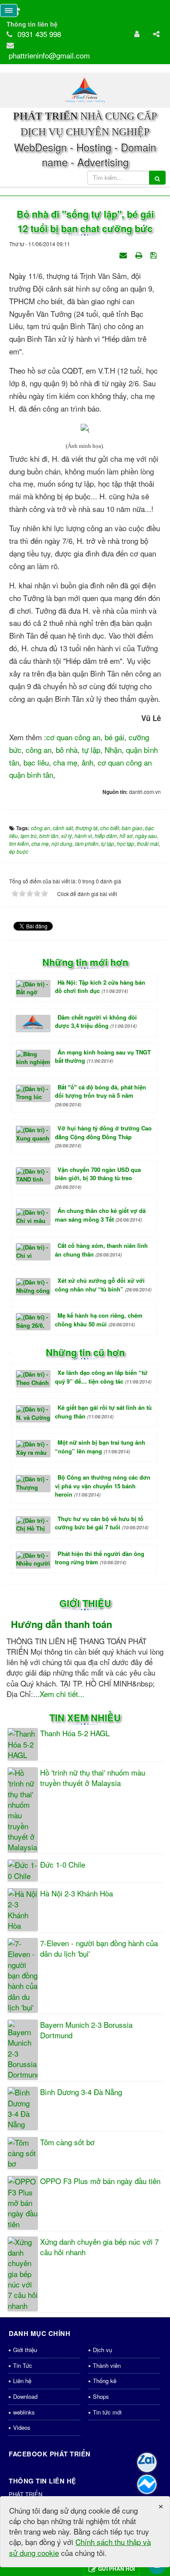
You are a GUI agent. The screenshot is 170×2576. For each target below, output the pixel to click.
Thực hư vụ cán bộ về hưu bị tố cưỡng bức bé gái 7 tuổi (102, 1523)
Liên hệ (22, 2381)
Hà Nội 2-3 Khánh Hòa (76, 1893)
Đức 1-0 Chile (63, 1865)
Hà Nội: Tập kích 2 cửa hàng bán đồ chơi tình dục (100, 987)
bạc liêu (36, 762)
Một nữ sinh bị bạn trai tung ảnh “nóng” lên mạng (100, 1447)
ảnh (87, 762)
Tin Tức (23, 2365)
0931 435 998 (39, 34)
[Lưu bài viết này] (155, 254)
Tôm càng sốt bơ (67, 2142)
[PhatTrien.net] (85, 89)
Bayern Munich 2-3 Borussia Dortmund (86, 2030)
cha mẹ (65, 762)
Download (25, 2396)
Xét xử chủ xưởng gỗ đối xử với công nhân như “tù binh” (103, 1285)
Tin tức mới (107, 2412)
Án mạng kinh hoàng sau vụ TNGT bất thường (103, 1056)
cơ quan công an (73, 737)
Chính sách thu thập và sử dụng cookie (80, 2547)
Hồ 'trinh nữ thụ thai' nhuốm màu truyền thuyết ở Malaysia (93, 1778)
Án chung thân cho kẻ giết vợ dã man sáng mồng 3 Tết (100, 1215)
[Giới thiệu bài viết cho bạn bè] (124, 254)
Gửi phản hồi (116, 2569)
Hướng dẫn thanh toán (61, 1624)
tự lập (91, 750)
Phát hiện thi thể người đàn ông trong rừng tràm (100, 1558)
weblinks (24, 2412)
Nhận (113, 750)
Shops (101, 2396)
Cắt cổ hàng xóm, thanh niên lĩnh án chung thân (101, 1250)
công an (39, 750)
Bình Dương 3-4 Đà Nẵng (81, 2092)
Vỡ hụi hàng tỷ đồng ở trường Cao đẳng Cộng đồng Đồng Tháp (103, 1136)
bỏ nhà (67, 750)
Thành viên (107, 2365)
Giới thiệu (25, 2350)
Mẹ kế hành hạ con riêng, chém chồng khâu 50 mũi (99, 1320)
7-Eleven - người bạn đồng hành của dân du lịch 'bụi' (99, 1948)
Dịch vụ (102, 2350)
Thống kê (105, 2381)
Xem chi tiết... (62, 1694)
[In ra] (139, 254)
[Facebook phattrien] (147, 2484)
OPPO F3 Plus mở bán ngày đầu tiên (100, 2181)
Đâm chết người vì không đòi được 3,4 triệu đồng (96, 1022)
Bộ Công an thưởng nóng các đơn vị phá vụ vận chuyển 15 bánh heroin (103, 1486)
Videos (22, 2427)
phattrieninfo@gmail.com (49, 55)
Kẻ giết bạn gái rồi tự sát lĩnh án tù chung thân (103, 1412)
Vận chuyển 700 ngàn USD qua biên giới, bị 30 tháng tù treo (98, 1178)
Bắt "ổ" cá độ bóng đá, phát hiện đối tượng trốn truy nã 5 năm (100, 1095)
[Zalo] (147, 2463)
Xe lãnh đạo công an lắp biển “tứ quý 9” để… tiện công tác (103, 1377)
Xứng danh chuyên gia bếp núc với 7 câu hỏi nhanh (99, 2247)
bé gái (114, 737)
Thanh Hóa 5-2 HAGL (75, 1733)
